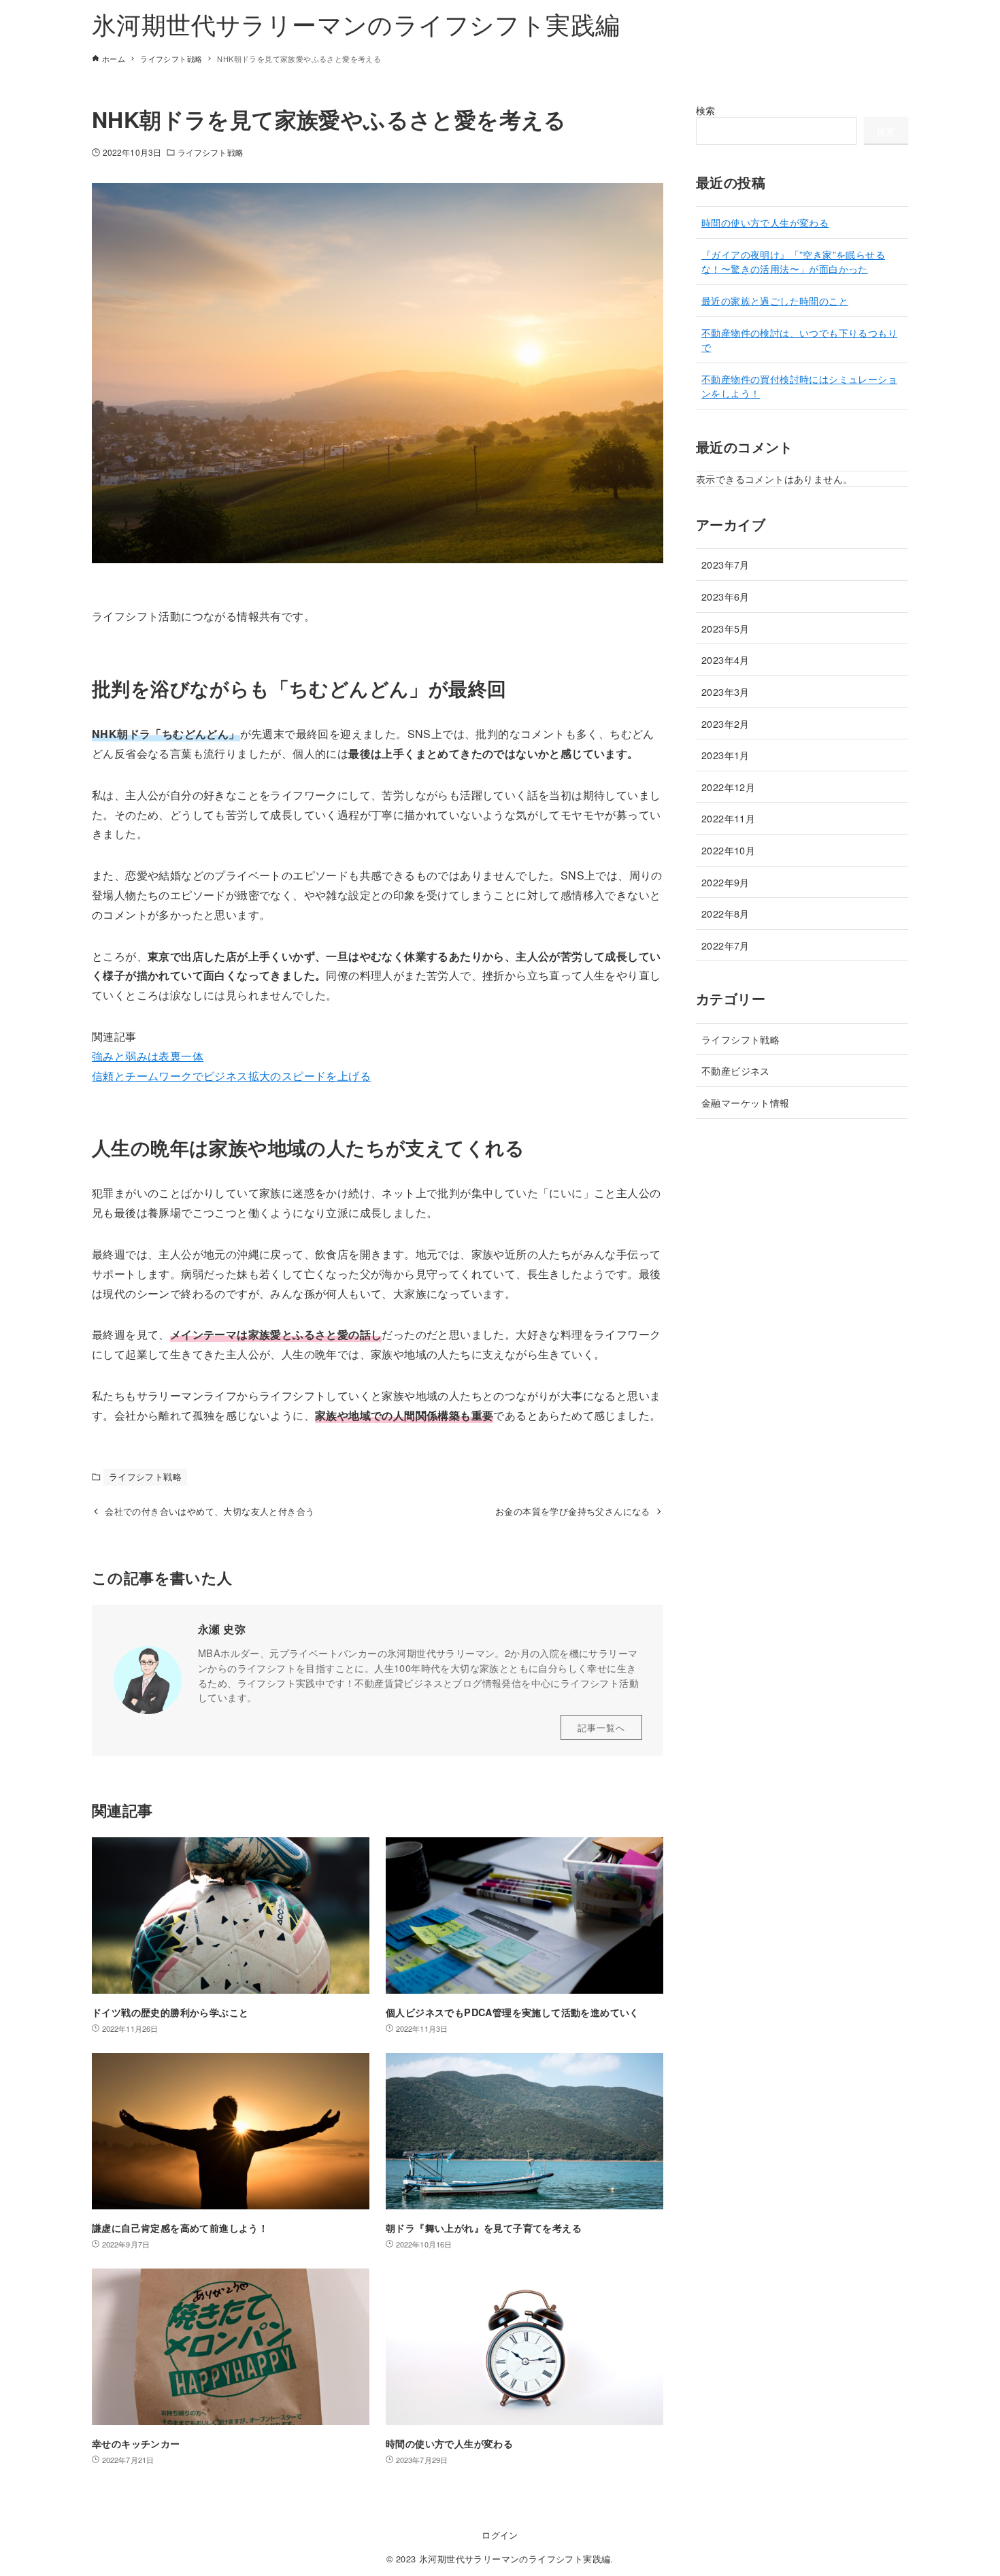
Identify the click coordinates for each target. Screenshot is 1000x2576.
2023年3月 (726, 691)
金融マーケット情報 (746, 1102)
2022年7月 (726, 945)
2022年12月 (728, 787)
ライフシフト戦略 (211, 152)
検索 (706, 110)
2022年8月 (726, 913)
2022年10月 (728, 850)
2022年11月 (728, 818)
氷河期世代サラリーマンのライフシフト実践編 (356, 23)
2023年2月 (726, 723)
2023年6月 (726, 596)
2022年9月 (726, 882)
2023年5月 (726, 628)
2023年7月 (726, 564)
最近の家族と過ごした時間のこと (775, 300)
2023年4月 (726, 659)
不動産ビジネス (736, 1070)
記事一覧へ (601, 1727)
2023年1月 (726, 755)
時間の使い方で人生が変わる (765, 222)
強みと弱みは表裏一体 (148, 1056)
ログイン (500, 2535)
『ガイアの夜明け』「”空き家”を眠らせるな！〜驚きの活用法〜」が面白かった (793, 262)
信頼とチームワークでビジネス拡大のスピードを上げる (231, 1076)
